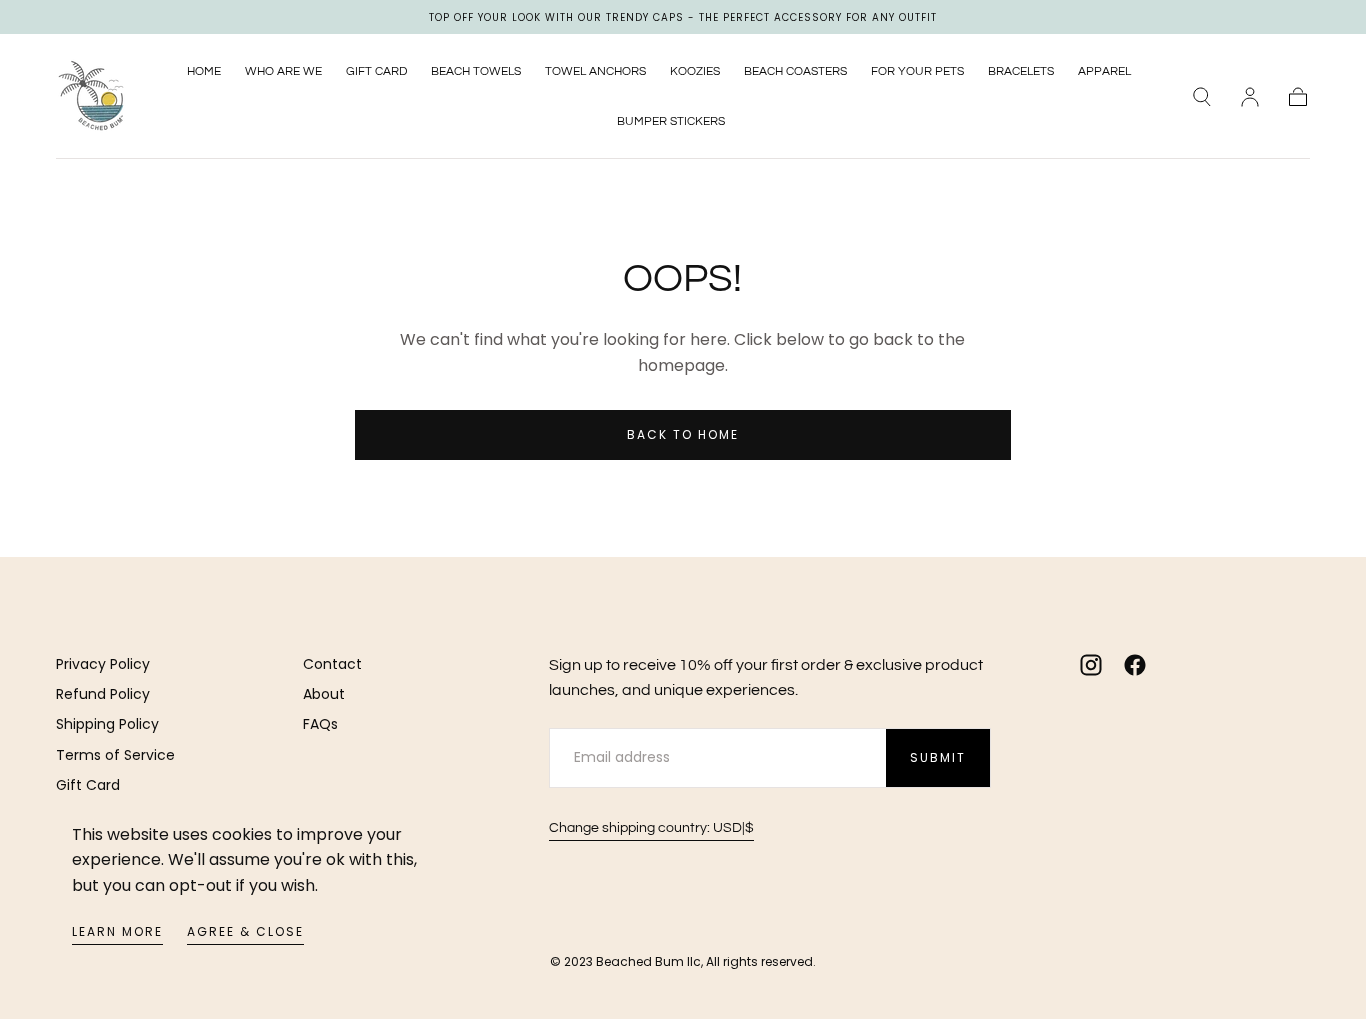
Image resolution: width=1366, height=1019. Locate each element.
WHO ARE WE (283, 71)
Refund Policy (103, 694)
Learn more (117, 931)
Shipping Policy (107, 724)
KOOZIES (695, 71)
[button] (1202, 97)
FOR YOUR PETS (917, 71)
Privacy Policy (103, 664)
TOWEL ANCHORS (595, 71)
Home (204, 71)
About (324, 694)
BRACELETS (1021, 71)
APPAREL (1104, 71)
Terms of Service (115, 755)
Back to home (683, 434)
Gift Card (88, 785)
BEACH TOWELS (476, 71)
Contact (332, 664)
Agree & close (245, 931)
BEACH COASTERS (795, 71)
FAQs (320, 724)
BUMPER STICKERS (671, 121)
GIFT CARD (376, 71)
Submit (938, 757)
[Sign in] (1250, 97)
